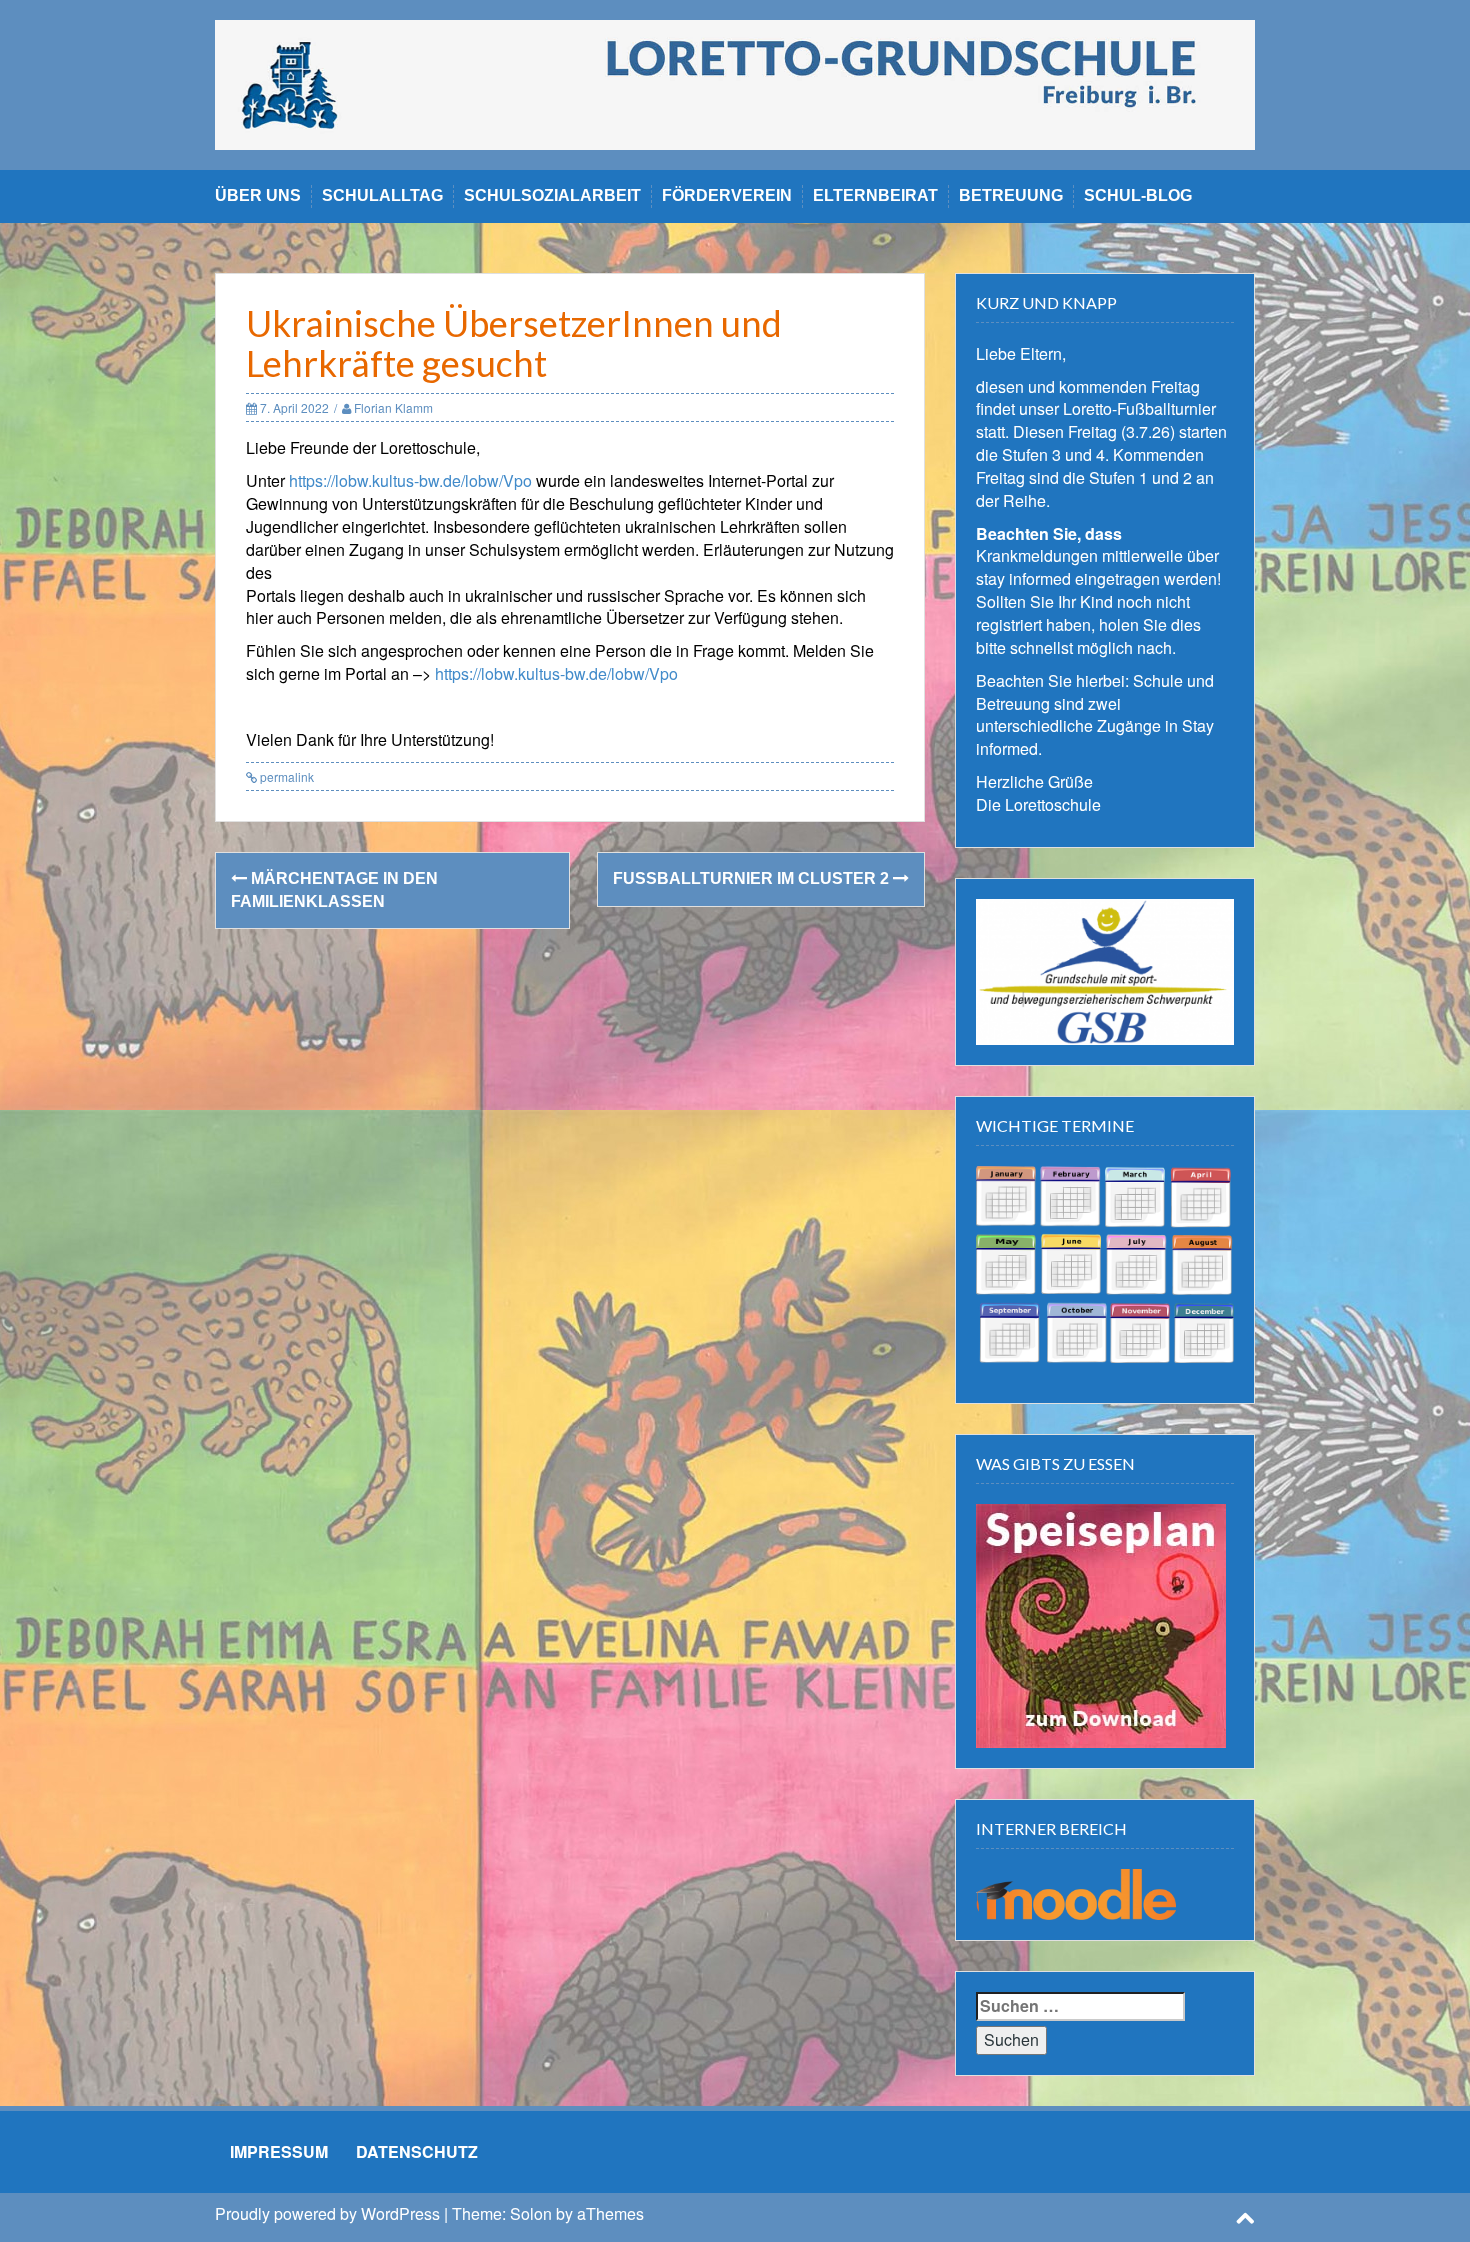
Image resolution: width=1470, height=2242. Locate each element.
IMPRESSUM (279, 2151)
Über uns (258, 195)
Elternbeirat (875, 195)
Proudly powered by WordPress (327, 2213)
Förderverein (727, 195)
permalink (285, 776)
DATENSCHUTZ (417, 2151)
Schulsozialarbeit (552, 195)
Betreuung (1011, 195)
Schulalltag (382, 195)
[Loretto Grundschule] (735, 82)
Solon (531, 2213)
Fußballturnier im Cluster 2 (753, 878)
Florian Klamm (393, 407)
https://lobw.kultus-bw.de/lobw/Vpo (410, 480)
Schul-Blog (1138, 195)
